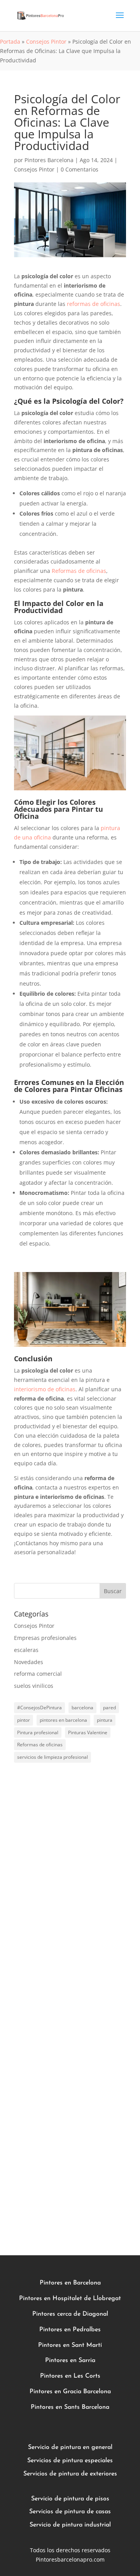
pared (109, 1708)
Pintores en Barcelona (70, 2283)
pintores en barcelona (63, 1720)
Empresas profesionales (45, 1638)
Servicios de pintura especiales (70, 2461)
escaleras (26, 1650)
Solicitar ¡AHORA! (37, 2170)
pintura (105, 1720)
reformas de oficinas (94, 304)
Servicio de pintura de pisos (70, 2499)
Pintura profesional (38, 1732)
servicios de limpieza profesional (52, 1757)
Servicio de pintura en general (70, 2447)
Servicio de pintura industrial (70, 2525)
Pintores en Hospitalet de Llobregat (70, 2299)
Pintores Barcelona (49, 160)
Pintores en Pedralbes (70, 2330)
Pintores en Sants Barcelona (70, 2407)
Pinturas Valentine (88, 1732)
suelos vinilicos (34, 1686)
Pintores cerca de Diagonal (70, 2314)
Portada (10, 42)
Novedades (29, 1662)
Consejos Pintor (46, 42)
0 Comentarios (80, 169)
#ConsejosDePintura (39, 1708)
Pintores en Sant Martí (70, 2345)
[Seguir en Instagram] (95, 2205)
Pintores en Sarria (70, 2360)
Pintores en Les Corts (70, 2376)
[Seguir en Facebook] (45, 2205)
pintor (24, 1720)
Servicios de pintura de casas (70, 2512)
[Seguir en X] (70, 2205)
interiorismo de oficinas (45, 1389)
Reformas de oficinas (79, 571)
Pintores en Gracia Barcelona (70, 2392)
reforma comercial (38, 1674)
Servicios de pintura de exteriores (70, 2474)
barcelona (82, 1708)
